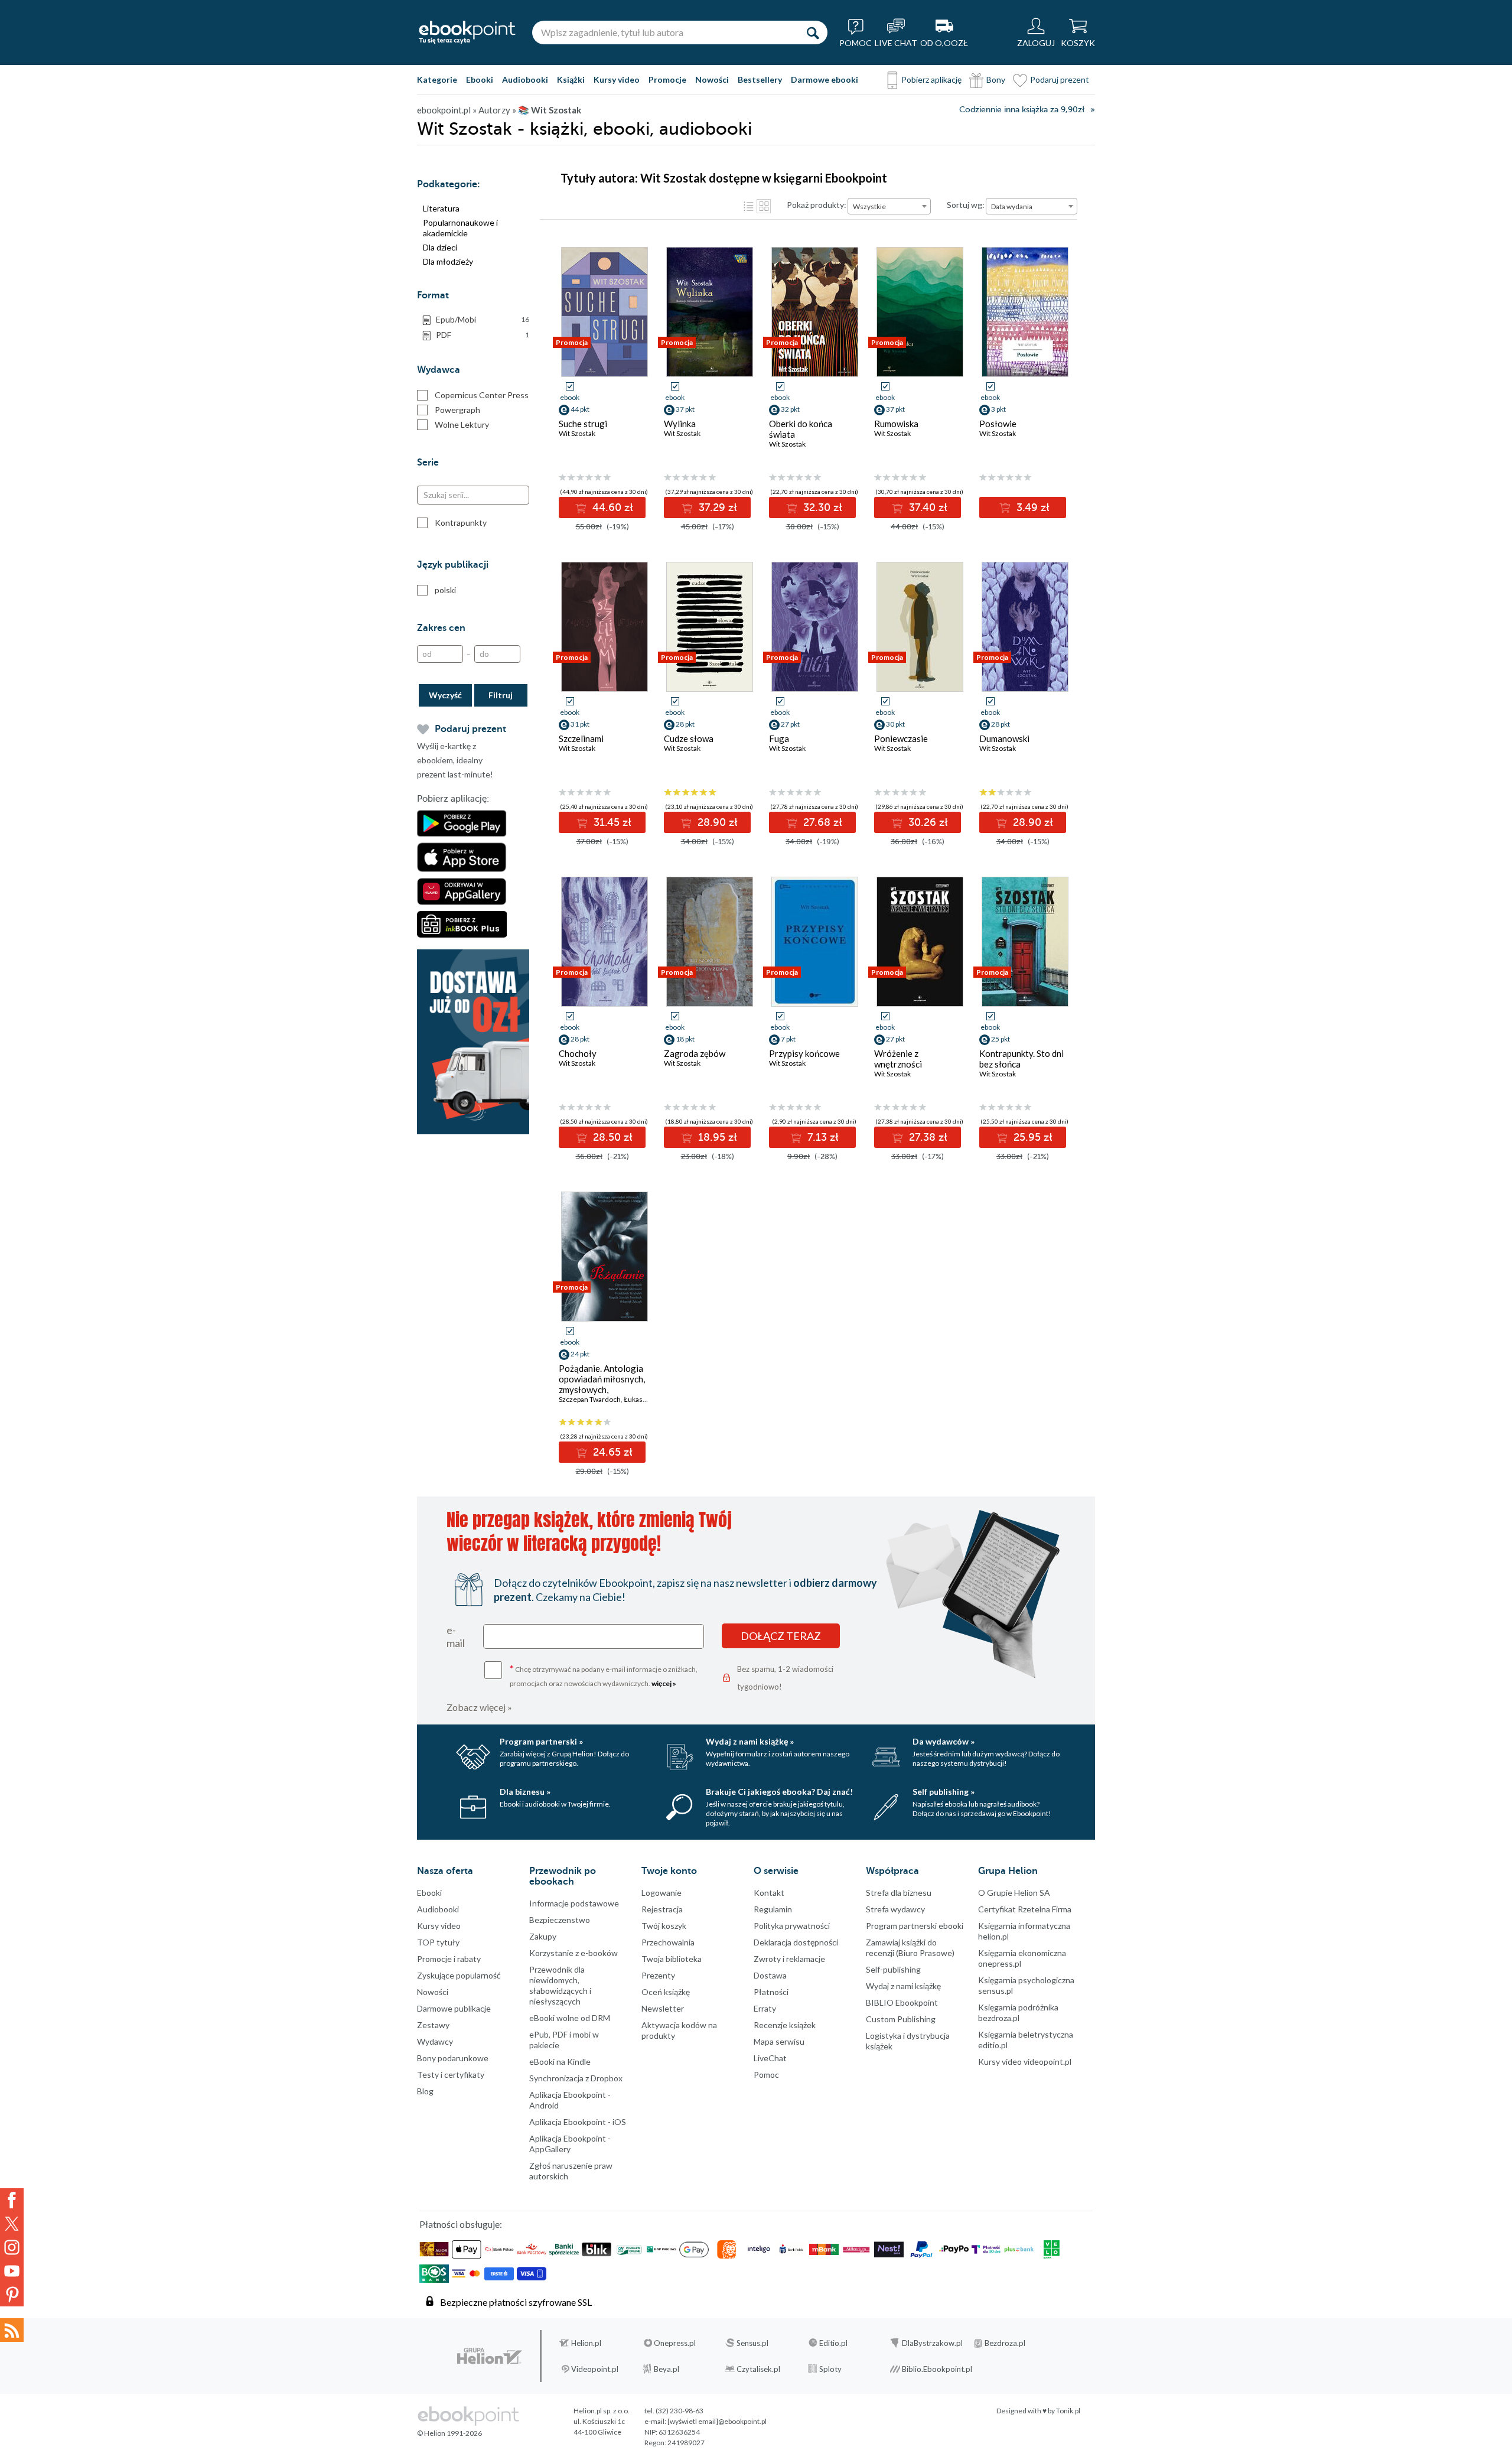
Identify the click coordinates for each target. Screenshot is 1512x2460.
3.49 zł (1032, 507)
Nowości (712, 79)
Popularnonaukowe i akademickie (460, 228)
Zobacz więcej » (479, 1707)
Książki (571, 79)
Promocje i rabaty (449, 1959)
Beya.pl (667, 2369)
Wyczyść (445, 695)
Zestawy (433, 2025)
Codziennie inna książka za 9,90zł (1022, 110)
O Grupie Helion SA (1014, 1893)
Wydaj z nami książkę (903, 1986)
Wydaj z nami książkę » (750, 1741)
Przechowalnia (668, 1942)
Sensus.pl (752, 2343)
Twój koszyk (664, 1926)
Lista (748, 206)
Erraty (765, 2008)
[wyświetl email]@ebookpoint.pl (717, 2421)
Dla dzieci (440, 247)
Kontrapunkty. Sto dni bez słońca (1021, 1059)
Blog (425, 2091)
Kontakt (769, 1893)
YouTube (12, 2271)
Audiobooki (525, 79)
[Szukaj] (813, 32)
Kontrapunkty (461, 523)
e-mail (456, 1636)
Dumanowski (1004, 738)
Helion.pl (586, 2343)
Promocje (667, 79)
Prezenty (658, 1975)
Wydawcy (435, 2041)
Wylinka (680, 424)
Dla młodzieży (448, 261)
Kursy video (617, 79)
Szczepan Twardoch (590, 1399)
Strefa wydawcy (895, 1909)
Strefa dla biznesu (899, 1893)
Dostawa (770, 1975)
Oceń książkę (666, 1992)
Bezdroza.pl (1005, 2343)
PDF (483, 335)
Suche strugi (583, 424)
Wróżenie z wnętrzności (898, 1059)
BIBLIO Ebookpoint (902, 2002)
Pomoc (766, 2075)
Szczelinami (581, 738)
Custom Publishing (901, 2019)
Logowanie (661, 1893)
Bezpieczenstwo (560, 1920)
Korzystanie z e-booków (573, 1953)
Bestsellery (760, 79)
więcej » (664, 1683)
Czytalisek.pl (758, 2369)
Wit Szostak (577, 433)
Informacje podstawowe (574, 1903)
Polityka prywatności (792, 1926)
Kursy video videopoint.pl (1025, 2062)
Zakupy (543, 1936)
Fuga (779, 738)
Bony (996, 79)
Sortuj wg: (966, 205)
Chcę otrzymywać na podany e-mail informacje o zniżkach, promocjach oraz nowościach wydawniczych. (604, 1675)
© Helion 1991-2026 (449, 2433)
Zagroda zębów (695, 1053)
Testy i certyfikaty (451, 2075)
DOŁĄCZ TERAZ (781, 1636)
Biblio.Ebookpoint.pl (937, 2369)
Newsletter (663, 2008)
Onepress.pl (675, 2343)
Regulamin (773, 1909)
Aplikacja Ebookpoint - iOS (578, 2122)
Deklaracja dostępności (796, 1942)
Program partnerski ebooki (915, 1926)
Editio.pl (833, 2343)
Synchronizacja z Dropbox (576, 2078)
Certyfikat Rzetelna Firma (1025, 1909)
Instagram (12, 2247)
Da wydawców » (944, 1741)
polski (445, 590)
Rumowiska (896, 424)
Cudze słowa (689, 738)
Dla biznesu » (525, 1792)
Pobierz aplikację (931, 79)
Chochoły (578, 1053)
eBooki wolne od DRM (570, 2018)
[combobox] (889, 206)
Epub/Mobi (483, 319)
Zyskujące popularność (459, 1975)
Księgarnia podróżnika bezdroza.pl (1018, 2012)
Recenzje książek (785, 2025)
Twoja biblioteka (672, 1959)
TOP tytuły (438, 1942)
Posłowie (998, 424)
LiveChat (770, 2058)
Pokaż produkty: (817, 205)
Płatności (771, 1992)
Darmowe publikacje (454, 2008)
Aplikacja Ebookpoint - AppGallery (570, 2144)
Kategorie (437, 79)
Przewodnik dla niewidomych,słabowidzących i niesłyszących (560, 1985)
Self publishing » (944, 1792)
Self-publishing (893, 1969)
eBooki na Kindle (560, 2062)
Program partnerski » (541, 1741)
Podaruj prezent (1060, 79)
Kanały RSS (12, 2330)
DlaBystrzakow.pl (932, 2343)
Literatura (441, 208)
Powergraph (457, 410)
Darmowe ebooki (825, 79)
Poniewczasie (901, 738)
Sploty (830, 2369)
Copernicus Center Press (482, 395)
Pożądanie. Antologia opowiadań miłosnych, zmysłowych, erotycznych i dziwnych (602, 1390)
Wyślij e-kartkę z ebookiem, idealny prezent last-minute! (455, 760)
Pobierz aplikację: (453, 799)
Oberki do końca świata (801, 429)
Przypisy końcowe (804, 1053)
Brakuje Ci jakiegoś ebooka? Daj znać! (779, 1792)
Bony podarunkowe (453, 2058)
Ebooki (480, 79)
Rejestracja (662, 1909)
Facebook (12, 2200)
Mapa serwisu (779, 2041)
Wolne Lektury (462, 424)
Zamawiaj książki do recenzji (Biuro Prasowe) (910, 1948)
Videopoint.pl (595, 2369)
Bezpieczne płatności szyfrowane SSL (516, 2302)
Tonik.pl (1068, 2411)
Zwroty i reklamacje (789, 1959)
